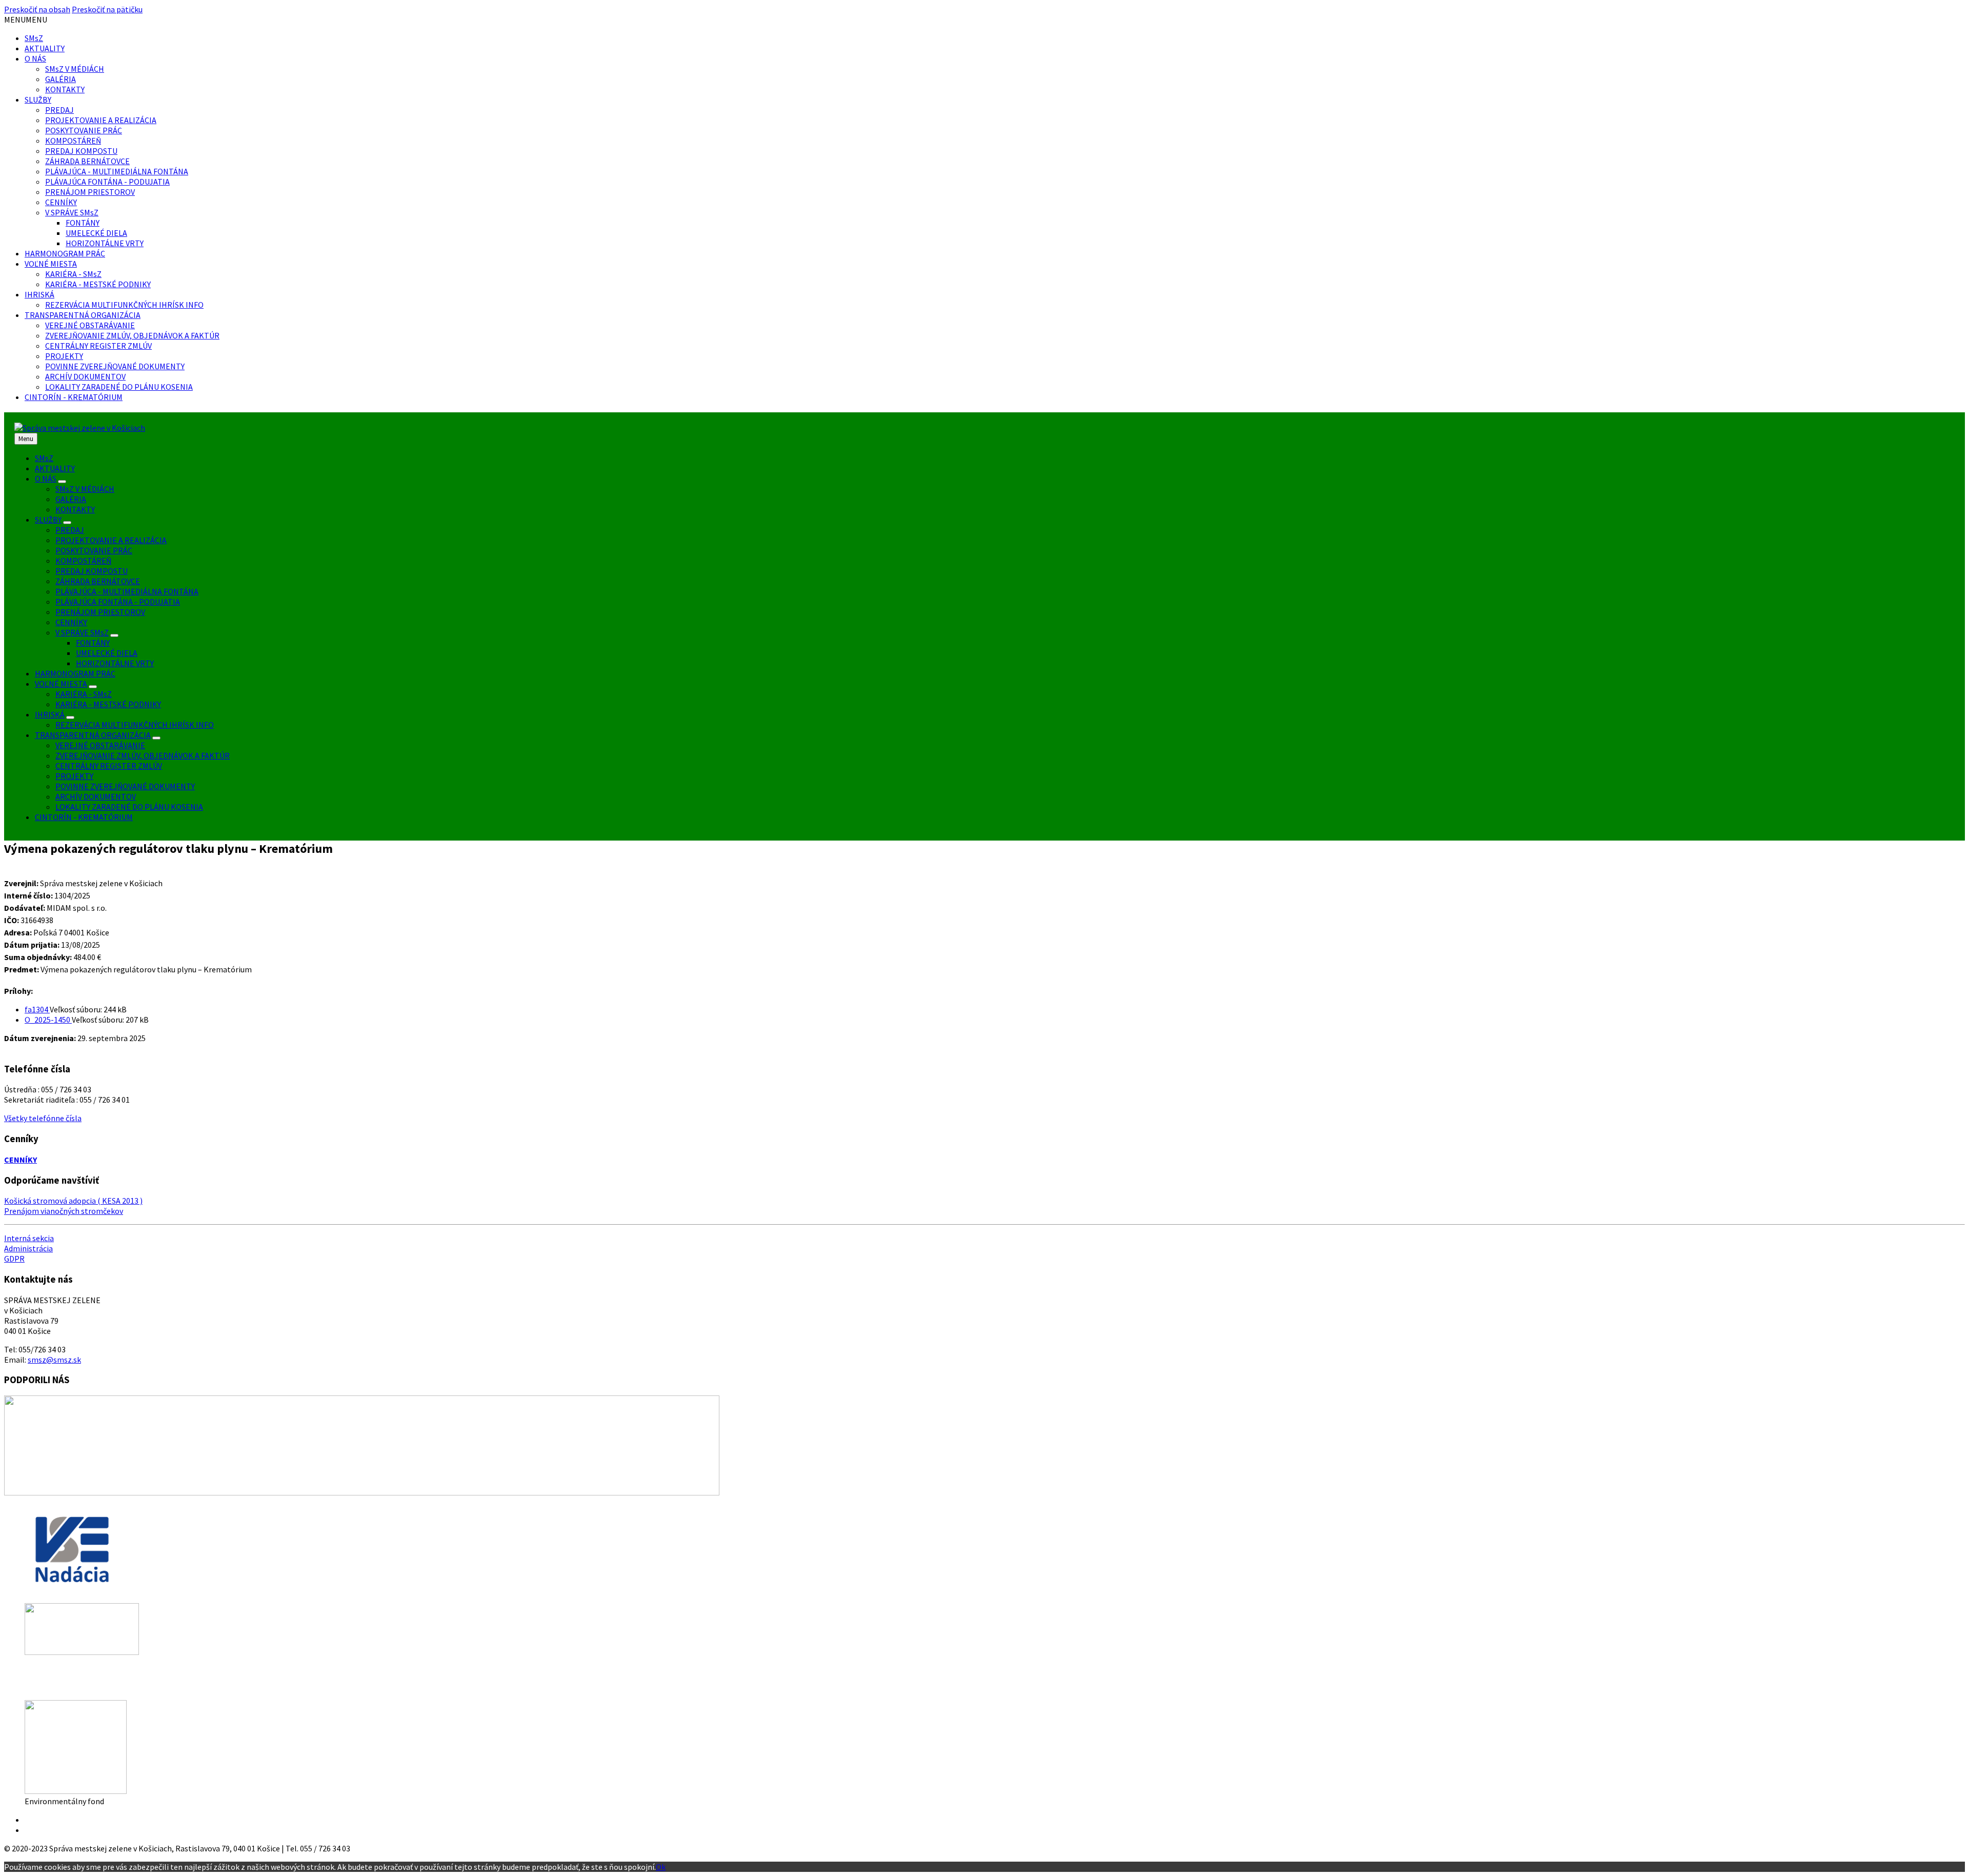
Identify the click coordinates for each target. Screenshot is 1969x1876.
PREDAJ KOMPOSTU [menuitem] (92, 571)
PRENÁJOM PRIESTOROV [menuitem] (100, 612)
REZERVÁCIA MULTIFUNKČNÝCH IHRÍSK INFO (124, 305)
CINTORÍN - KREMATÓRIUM (74, 397)
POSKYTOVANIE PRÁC (84, 130)
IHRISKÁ (39, 294)
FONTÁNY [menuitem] (93, 643)
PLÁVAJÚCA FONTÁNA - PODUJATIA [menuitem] (118, 602)
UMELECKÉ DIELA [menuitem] (107, 653)
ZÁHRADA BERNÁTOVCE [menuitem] (98, 581)
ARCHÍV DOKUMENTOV (85, 376)
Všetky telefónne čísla (43, 1118)
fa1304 (37, 1009)
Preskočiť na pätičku (107, 9)
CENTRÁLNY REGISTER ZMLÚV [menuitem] (109, 766)
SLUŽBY (38, 99)
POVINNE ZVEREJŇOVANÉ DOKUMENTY (115, 366)
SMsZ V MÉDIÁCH (75, 69)
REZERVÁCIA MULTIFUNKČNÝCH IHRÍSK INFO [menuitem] (135, 725)
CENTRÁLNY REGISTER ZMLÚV (98, 346)
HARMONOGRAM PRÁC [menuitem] (75, 673)
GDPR (14, 1259)
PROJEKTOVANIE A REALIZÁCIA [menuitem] (111, 540)
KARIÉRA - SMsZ (73, 274)
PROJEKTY (64, 356)
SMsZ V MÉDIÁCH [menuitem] (85, 489)
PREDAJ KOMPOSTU (81, 151)
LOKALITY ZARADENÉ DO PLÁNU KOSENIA (119, 387)
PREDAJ (59, 110)
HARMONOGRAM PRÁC (65, 253)
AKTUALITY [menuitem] (55, 468)
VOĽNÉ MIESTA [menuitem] (61, 684)
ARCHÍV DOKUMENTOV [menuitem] (96, 796)
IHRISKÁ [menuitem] (50, 714)
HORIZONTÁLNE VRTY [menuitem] (115, 663)
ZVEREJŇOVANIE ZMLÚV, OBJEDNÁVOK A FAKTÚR (132, 335)
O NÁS (35, 58)
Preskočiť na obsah (37, 9)
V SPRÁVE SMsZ (72, 212)
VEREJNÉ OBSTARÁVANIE (90, 325)
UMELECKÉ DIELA (96, 233)
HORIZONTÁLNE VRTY (105, 243)
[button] (26, 19)
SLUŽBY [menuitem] (48, 520)
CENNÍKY (61, 202)
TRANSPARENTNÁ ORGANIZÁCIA (83, 315)
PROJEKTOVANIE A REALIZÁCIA (101, 120)
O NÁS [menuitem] (46, 478)
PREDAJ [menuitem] (70, 530)
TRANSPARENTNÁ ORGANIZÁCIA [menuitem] (93, 735)
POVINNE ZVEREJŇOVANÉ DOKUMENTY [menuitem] (125, 786)
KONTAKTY (65, 89)
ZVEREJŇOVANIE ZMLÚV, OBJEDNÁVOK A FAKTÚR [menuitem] (143, 755)
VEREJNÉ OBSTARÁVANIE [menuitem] (100, 745)
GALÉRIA (61, 79)
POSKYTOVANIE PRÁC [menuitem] (94, 550)
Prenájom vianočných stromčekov (64, 1211)
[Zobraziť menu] (62, 482)
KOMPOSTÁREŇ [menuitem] (83, 561)
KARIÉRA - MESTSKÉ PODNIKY (98, 284)
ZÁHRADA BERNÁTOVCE (87, 161)
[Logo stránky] (80, 428)
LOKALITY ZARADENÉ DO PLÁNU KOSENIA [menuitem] (129, 807)
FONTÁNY (83, 223)
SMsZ (34, 38)
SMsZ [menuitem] (44, 458)
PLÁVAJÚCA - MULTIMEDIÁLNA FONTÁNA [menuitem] (127, 591)
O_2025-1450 (48, 1020)
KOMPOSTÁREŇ (73, 141)
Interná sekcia (29, 1238)
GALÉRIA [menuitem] (71, 499)
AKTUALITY (45, 48)
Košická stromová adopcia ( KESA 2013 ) (73, 1201)
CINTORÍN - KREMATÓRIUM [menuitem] (84, 817)
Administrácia (28, 1248)
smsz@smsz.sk (54, 1360)
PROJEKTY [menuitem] (74, 776)
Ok (661, 1867)
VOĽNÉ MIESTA (51, 264)
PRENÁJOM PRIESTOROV (90, 192)
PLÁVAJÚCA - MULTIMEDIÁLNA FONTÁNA (117, 171)
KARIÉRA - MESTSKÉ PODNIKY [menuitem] (108, 704)
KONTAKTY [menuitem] (75, 509)
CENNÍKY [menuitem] (71, 622)
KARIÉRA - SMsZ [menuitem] (84, 694)
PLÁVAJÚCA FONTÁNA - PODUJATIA (107, 182)
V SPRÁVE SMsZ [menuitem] (82, 632)
